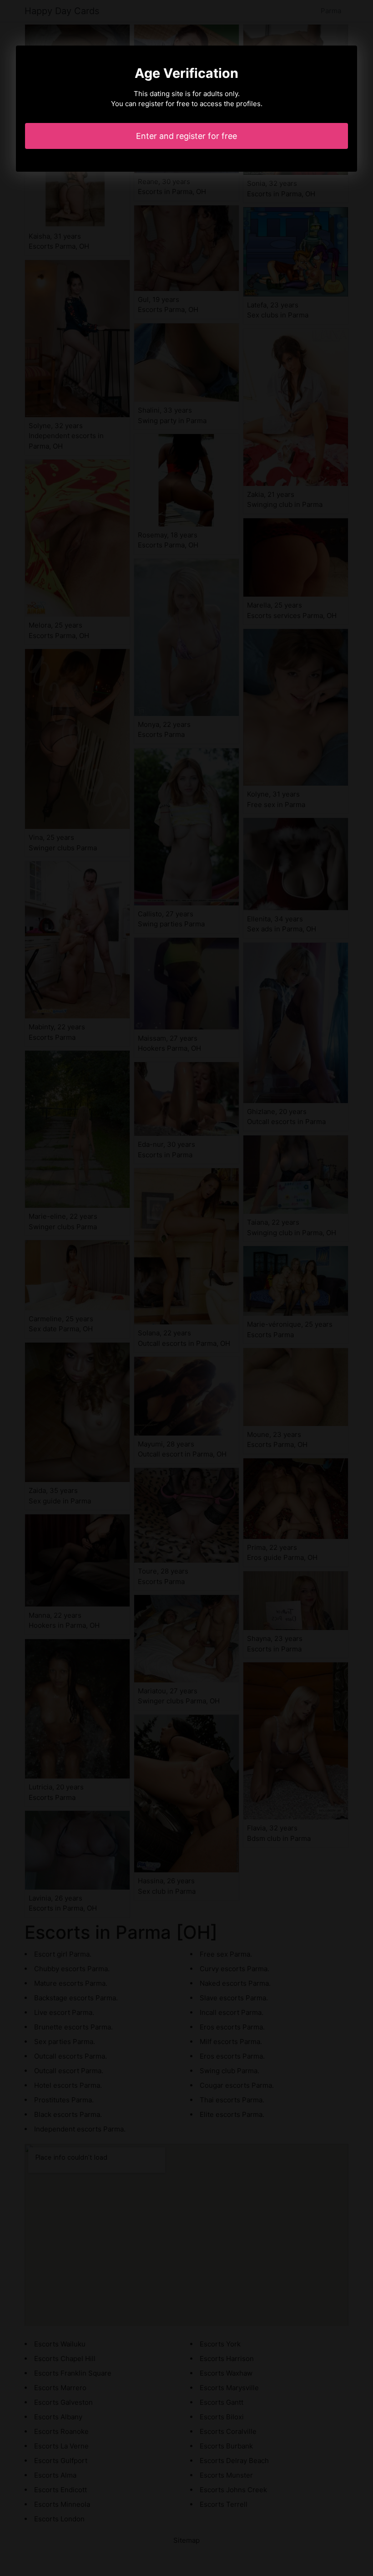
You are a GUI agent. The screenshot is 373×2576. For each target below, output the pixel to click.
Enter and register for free (186, 136)
